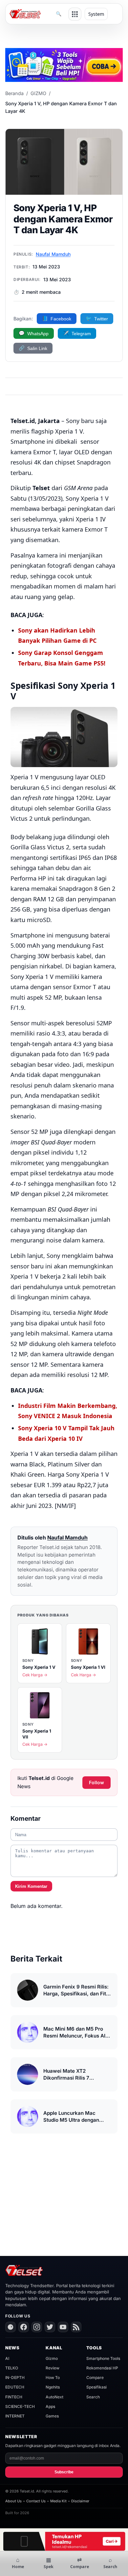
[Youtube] (63, 2327)
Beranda (14, 93)
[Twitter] (50, 2327)
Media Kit (58, 2501)
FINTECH (14, 2397)
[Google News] (11, 2327)
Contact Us (36, 2501)
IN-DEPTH (15, 2377)
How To (53, 2377)
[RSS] (76, 2327)
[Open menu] (75, 14)
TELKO (12, 2368)
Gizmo (52, 2358)
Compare (95, 2377)
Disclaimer (80, 2501)
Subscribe (64, 2472)
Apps (50, 2406)
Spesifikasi (96, 2387)
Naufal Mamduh (53, 254)
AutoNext (54, 2397)
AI (7, 2358)
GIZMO (38, 93)
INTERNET (15, 2416)
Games (52, 2416)
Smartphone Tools (103, 2358)
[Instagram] (37, 2327)
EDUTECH (15, 2387)
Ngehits (53, 2387)
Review (53, 2368)
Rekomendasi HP (102, 2368)
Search (93, 2397)
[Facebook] (24, 2327)
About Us (13, 2501)
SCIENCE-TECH (20, 2406)
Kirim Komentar (31, 1886)
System (96, 14)
